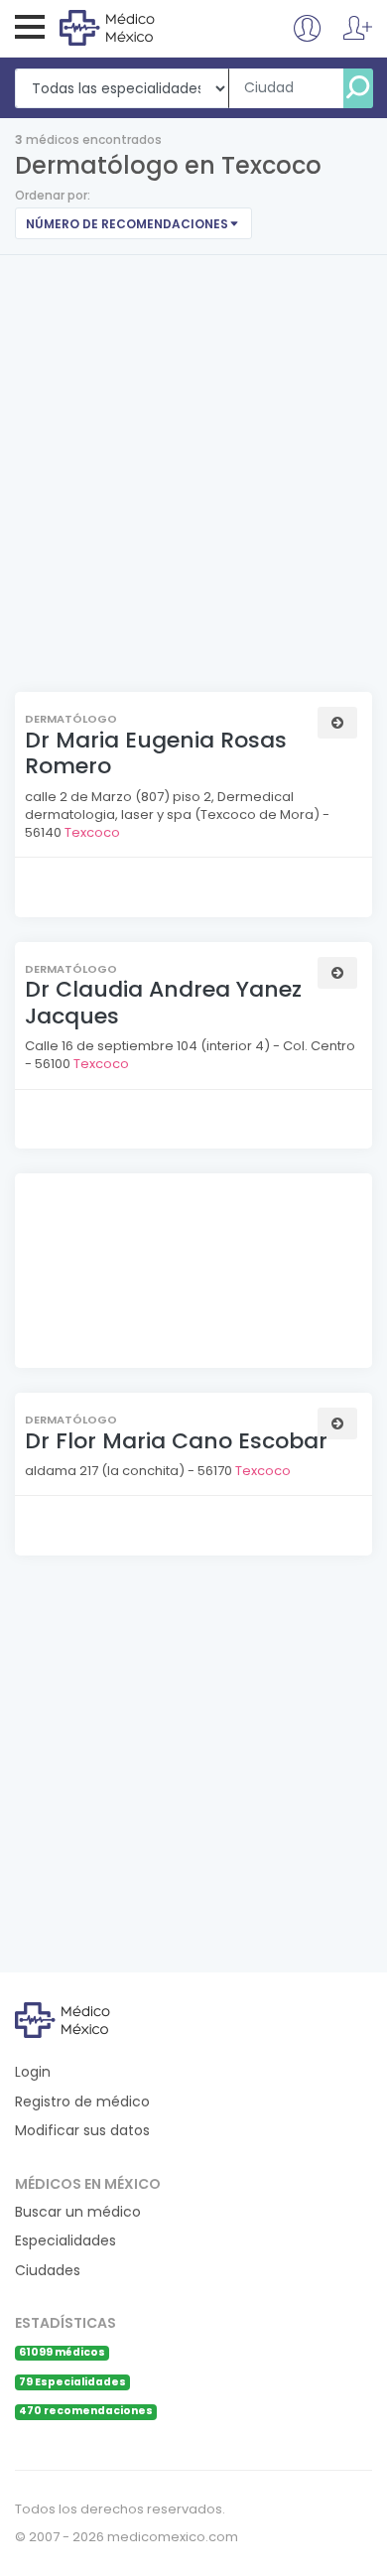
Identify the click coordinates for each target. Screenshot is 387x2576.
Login (33, 2072)
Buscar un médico (78, 2212)
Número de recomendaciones (127, 224)
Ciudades (48, 2271)
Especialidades (65, 2241)
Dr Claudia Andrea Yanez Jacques (163, 1002)
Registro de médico (82, 2102)
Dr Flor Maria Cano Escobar (176, 1441)
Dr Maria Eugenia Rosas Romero (156, 753)
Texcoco (92, 832)
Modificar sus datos (82, 2131)
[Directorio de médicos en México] (140, 27)
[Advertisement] (193, 459)
